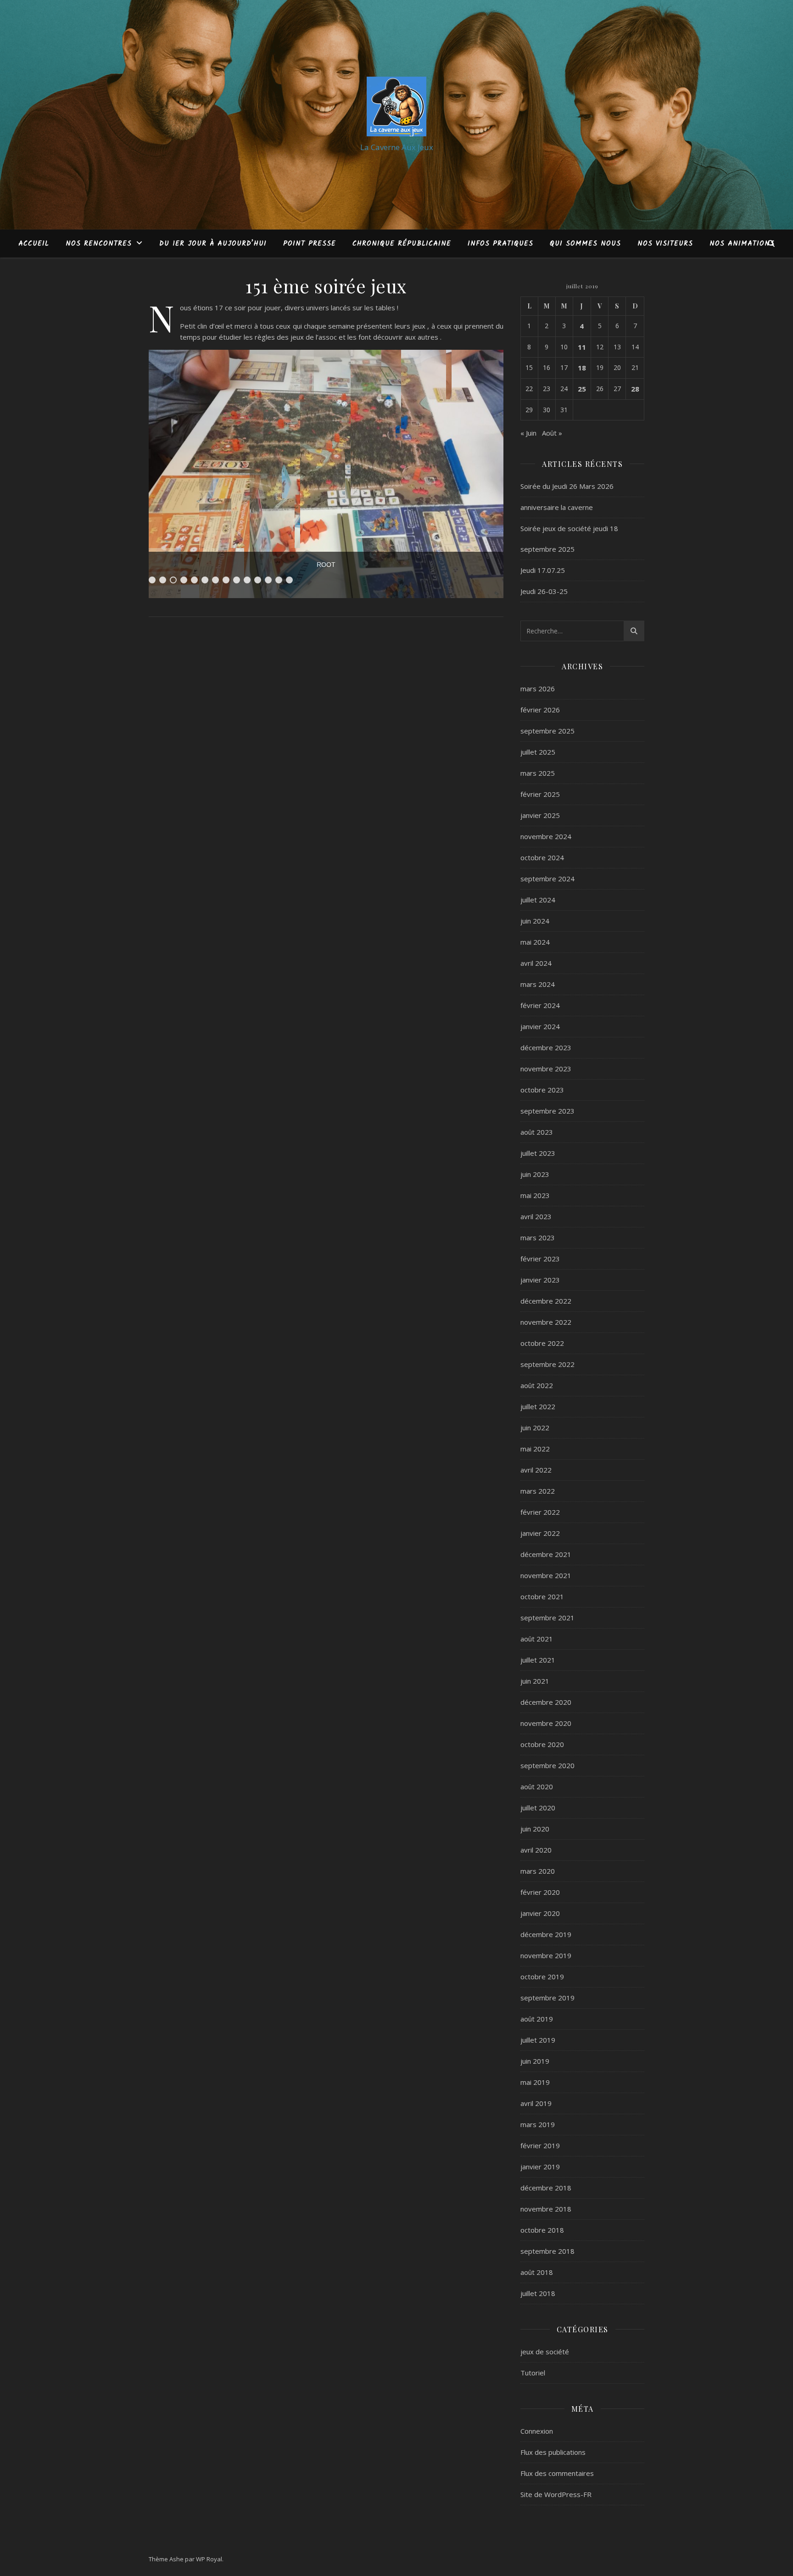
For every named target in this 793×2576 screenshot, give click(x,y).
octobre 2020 (542, 1744)
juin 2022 (535, 1428)
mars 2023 (538, 1238)
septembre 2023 (547, 1111)
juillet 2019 (538, 2040)
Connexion (537, 2431)
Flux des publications (553, 2452)
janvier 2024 (540, 1026)
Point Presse (310, 244)
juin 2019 (535, 2061)
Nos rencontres (99, 244)
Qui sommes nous (585, 244)
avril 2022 (536, 1470)
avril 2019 (536, 2103)
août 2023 (537, 1132)
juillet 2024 (538, 900)
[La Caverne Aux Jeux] (396, 106)
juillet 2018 (538, 2293)
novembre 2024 (546, 836)
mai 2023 (535, 1195)
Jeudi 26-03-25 (544, 591)
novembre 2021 (546, 1575)
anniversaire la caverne (557, 507)
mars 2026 (538, 689)
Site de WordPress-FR (556, 2494)
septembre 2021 (547, 1618)
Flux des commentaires (557, 2473)
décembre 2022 (546, 1301)
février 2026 (540, 710)
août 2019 (537, 2019)
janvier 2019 (540, 2167)
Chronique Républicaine (402, 244)
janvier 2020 (540, 1913)
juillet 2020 (538, 1808)
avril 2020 (536, 1850)
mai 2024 (535, 942)
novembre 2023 (546, 1069)
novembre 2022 (546, 1322)
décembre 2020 (546, 1702)
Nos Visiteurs (665, 244)
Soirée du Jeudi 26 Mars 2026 (567, 486)
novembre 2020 (546, 1723)
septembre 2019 (547, 1998)
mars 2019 (538, 2124)
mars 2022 (538, 1491)
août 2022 (537, 1385)
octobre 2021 (542, 1596)
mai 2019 (535, 2082)
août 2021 (537, 1639)
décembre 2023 (546, 1047)
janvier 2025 (540, 815)
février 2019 (540, 2145)
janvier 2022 (540, 1533)
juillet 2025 (538, 752)
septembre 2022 (547, 1364)
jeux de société (545, 2352)
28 (635, 389)
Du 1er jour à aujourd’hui (213, 244)
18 (582, 368)
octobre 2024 (542, 857)
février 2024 (540, 1005)
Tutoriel (533, 2373)
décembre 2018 (546, 2188)
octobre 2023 (542, 1090)
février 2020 (540, 1892)
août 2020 (537, 1786)
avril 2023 (536, 1216)
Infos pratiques (500, 244)
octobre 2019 (542, 1977)
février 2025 (540, 794)
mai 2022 (535, 1449)
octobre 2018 (542, 2230)
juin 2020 (535, 1829)
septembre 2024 (547, 879)
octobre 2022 (542, 1343)
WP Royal (209, 2559)
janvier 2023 (540, 1280)
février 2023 (540, 1259)
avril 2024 (536, 963)
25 (582, 389)
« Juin (528, 433)
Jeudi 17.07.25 (543, 570)
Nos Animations (742, 244)
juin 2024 (535, 921)
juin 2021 (535, 1681)
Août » (552, 433)
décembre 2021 (546, 1554)
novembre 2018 (546, 2209)
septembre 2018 (547, 2251)
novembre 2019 (546, 1955)
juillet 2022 (538, 1406)
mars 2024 (538, 984)
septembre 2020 (547, 1765)
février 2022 (540, 1512)
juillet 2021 (538, 1660)
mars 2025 (538, 773)
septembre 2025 (547, 731)
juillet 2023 (538, 1153)
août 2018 (537, 2272)
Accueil (34, 244)
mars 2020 (538, 1871)
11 (582, 347)
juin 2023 (535, 1174)
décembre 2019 (546, 1934)
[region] (326, 474)
